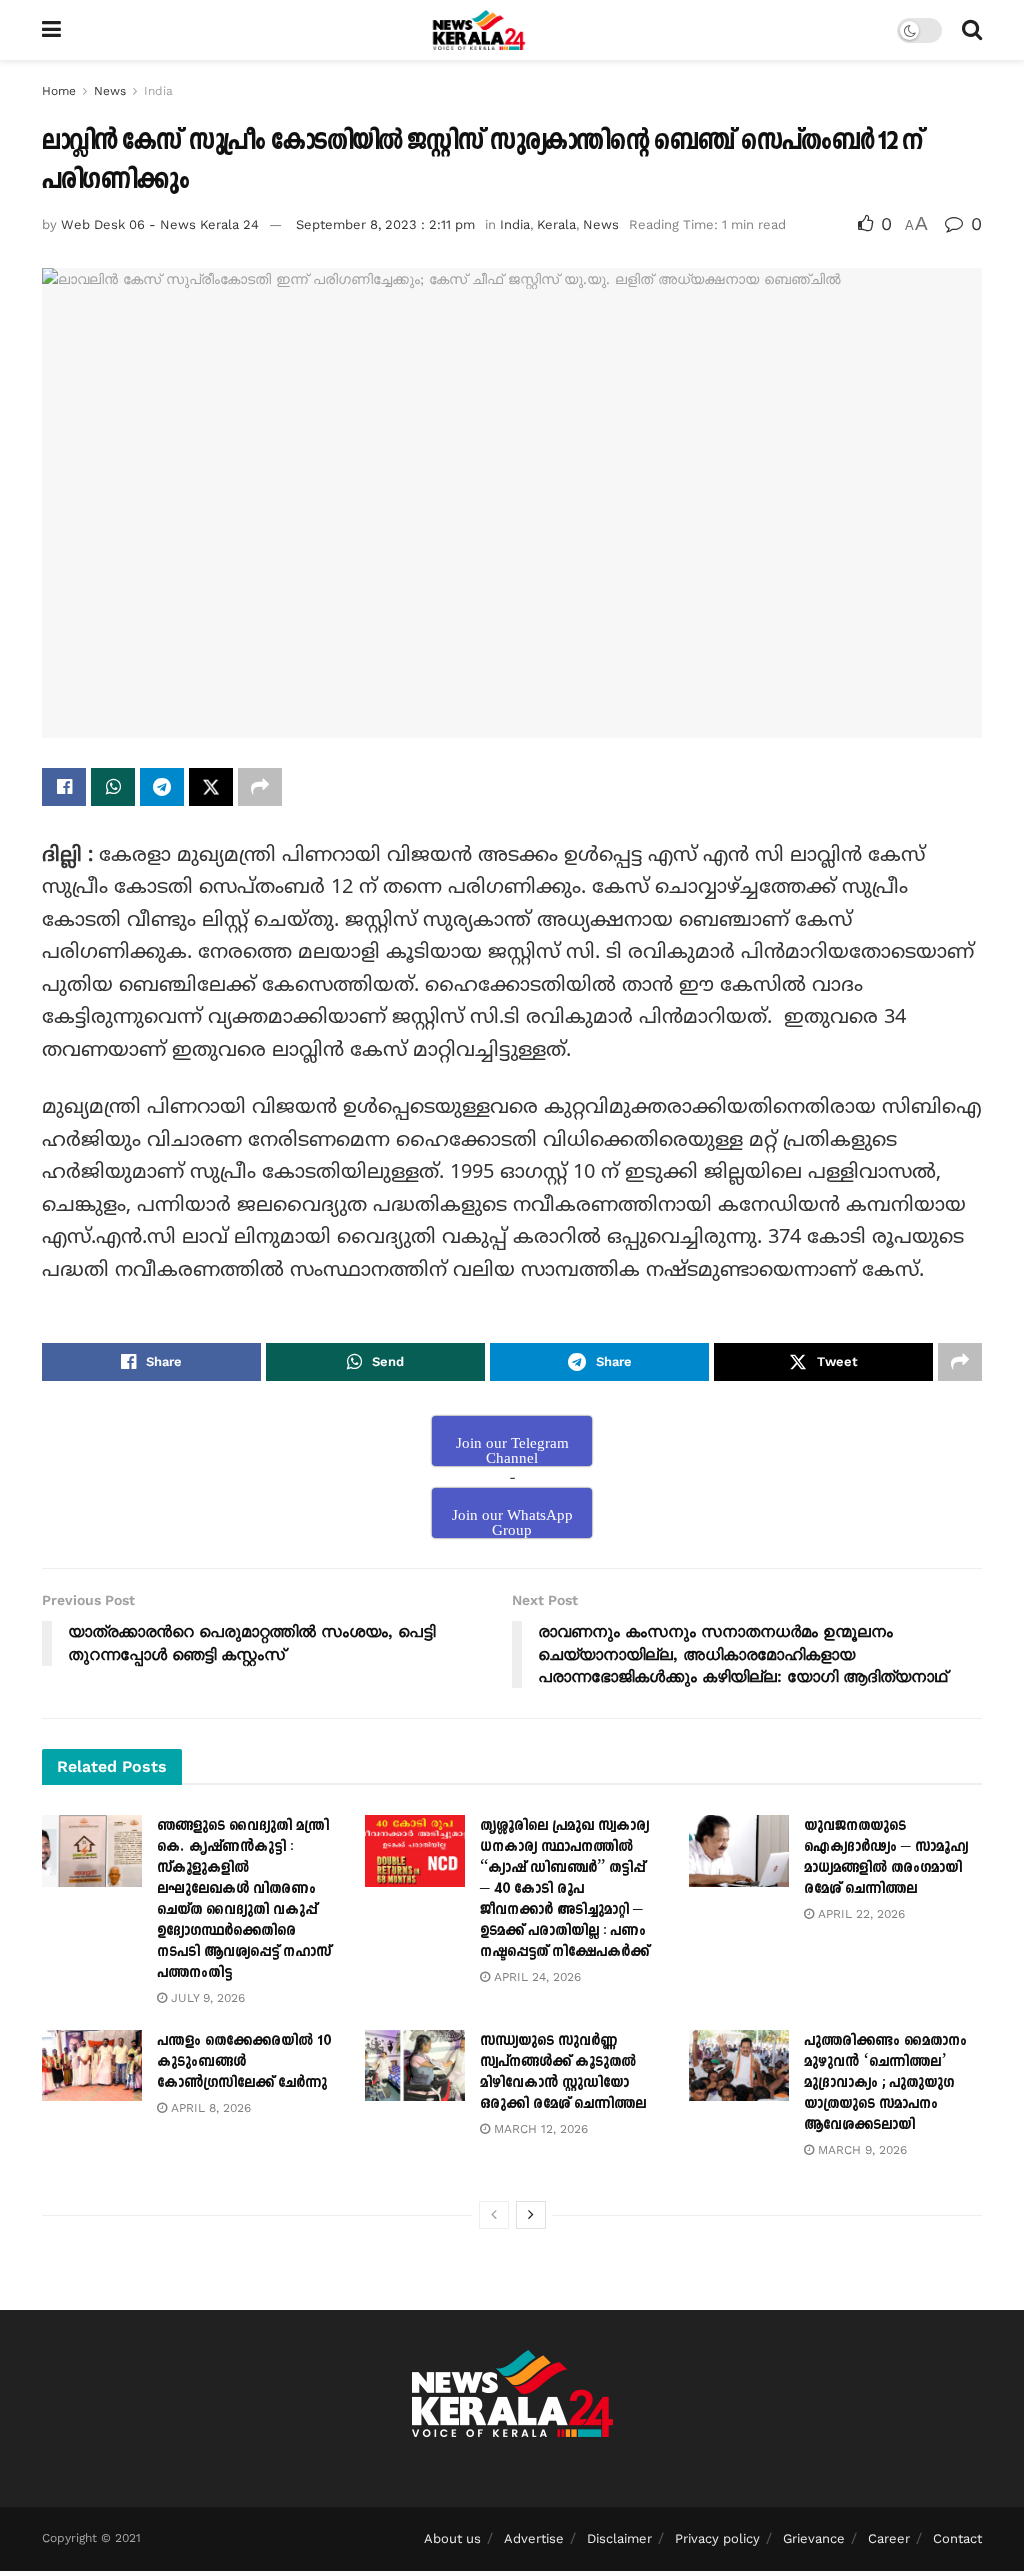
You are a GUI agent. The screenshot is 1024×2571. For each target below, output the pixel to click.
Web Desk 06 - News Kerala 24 (160, 224)
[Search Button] (972, 30)
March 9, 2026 (860, 2150)
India (158, 91)
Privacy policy (717, 2538)
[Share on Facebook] (64, 787)
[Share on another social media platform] (260, 787)
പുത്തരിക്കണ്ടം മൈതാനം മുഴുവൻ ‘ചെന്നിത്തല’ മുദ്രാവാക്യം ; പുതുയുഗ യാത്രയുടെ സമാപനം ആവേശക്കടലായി (885, 2082)
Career (889, 2538)
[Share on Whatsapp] (113, 787)
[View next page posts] (531, 2215)
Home (59, 91)
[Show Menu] (51, 30)
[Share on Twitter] (211, 787)
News (110, 91)
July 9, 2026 (206, 1998)
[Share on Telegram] (162, 787)
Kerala (556, 224)
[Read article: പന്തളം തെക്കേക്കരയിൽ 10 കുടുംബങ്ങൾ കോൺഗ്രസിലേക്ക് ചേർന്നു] (92, 2066)
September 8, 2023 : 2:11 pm (385, 224)
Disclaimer (619, 2538)
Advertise (534, 2538)
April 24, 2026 (535, 1977)
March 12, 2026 (539, 2129)
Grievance (814, 2538)
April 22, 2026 (859, 1914)
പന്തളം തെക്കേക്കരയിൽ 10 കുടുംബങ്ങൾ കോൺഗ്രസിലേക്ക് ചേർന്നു (244, 2061)
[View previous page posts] (494, 2215)
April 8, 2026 (209, 2108)
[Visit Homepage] (479, 30)
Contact (957, 2538)
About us (452, 2538)
